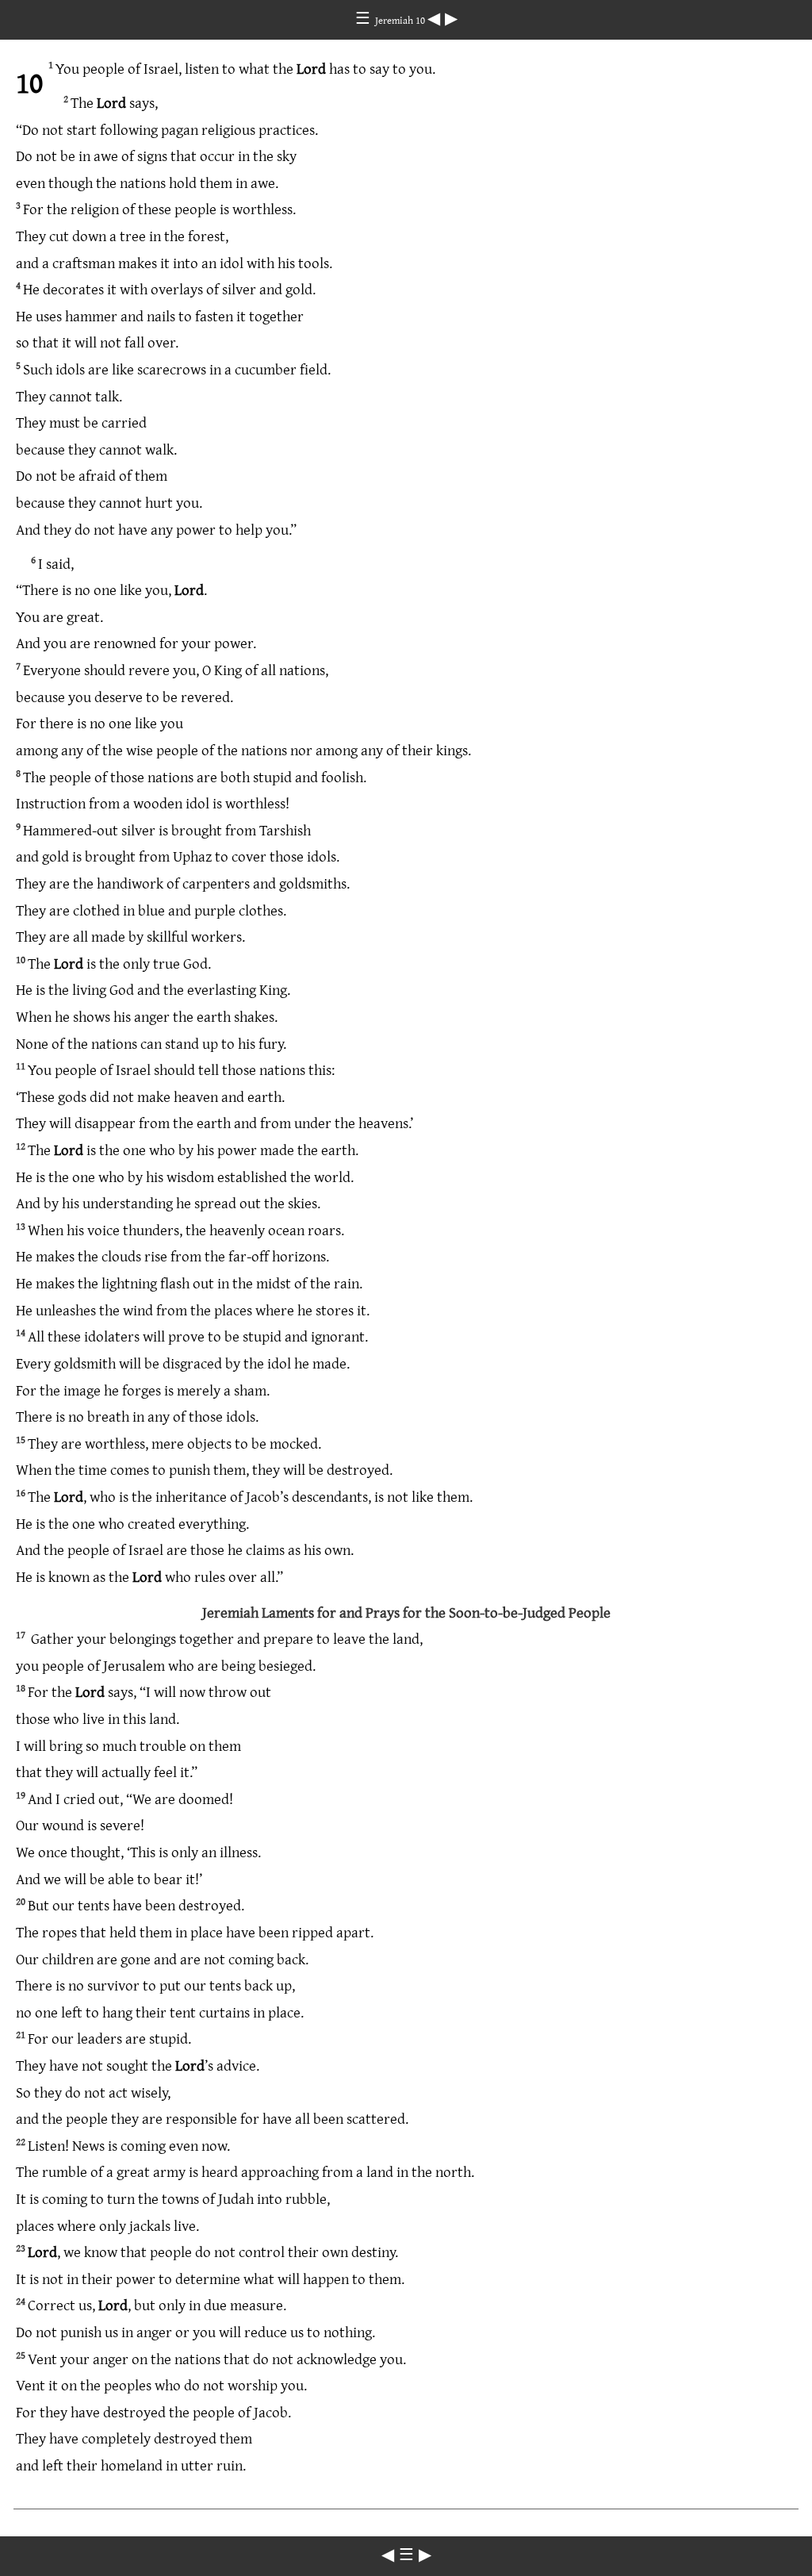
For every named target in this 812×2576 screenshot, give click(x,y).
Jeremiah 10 (401, 20)
